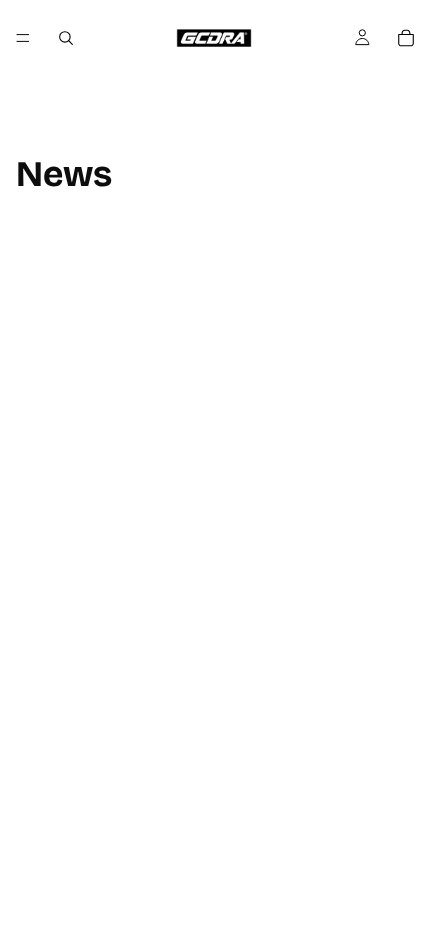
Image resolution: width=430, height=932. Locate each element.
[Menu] (23, 38)
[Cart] (406, 38)
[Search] (66, 38)
